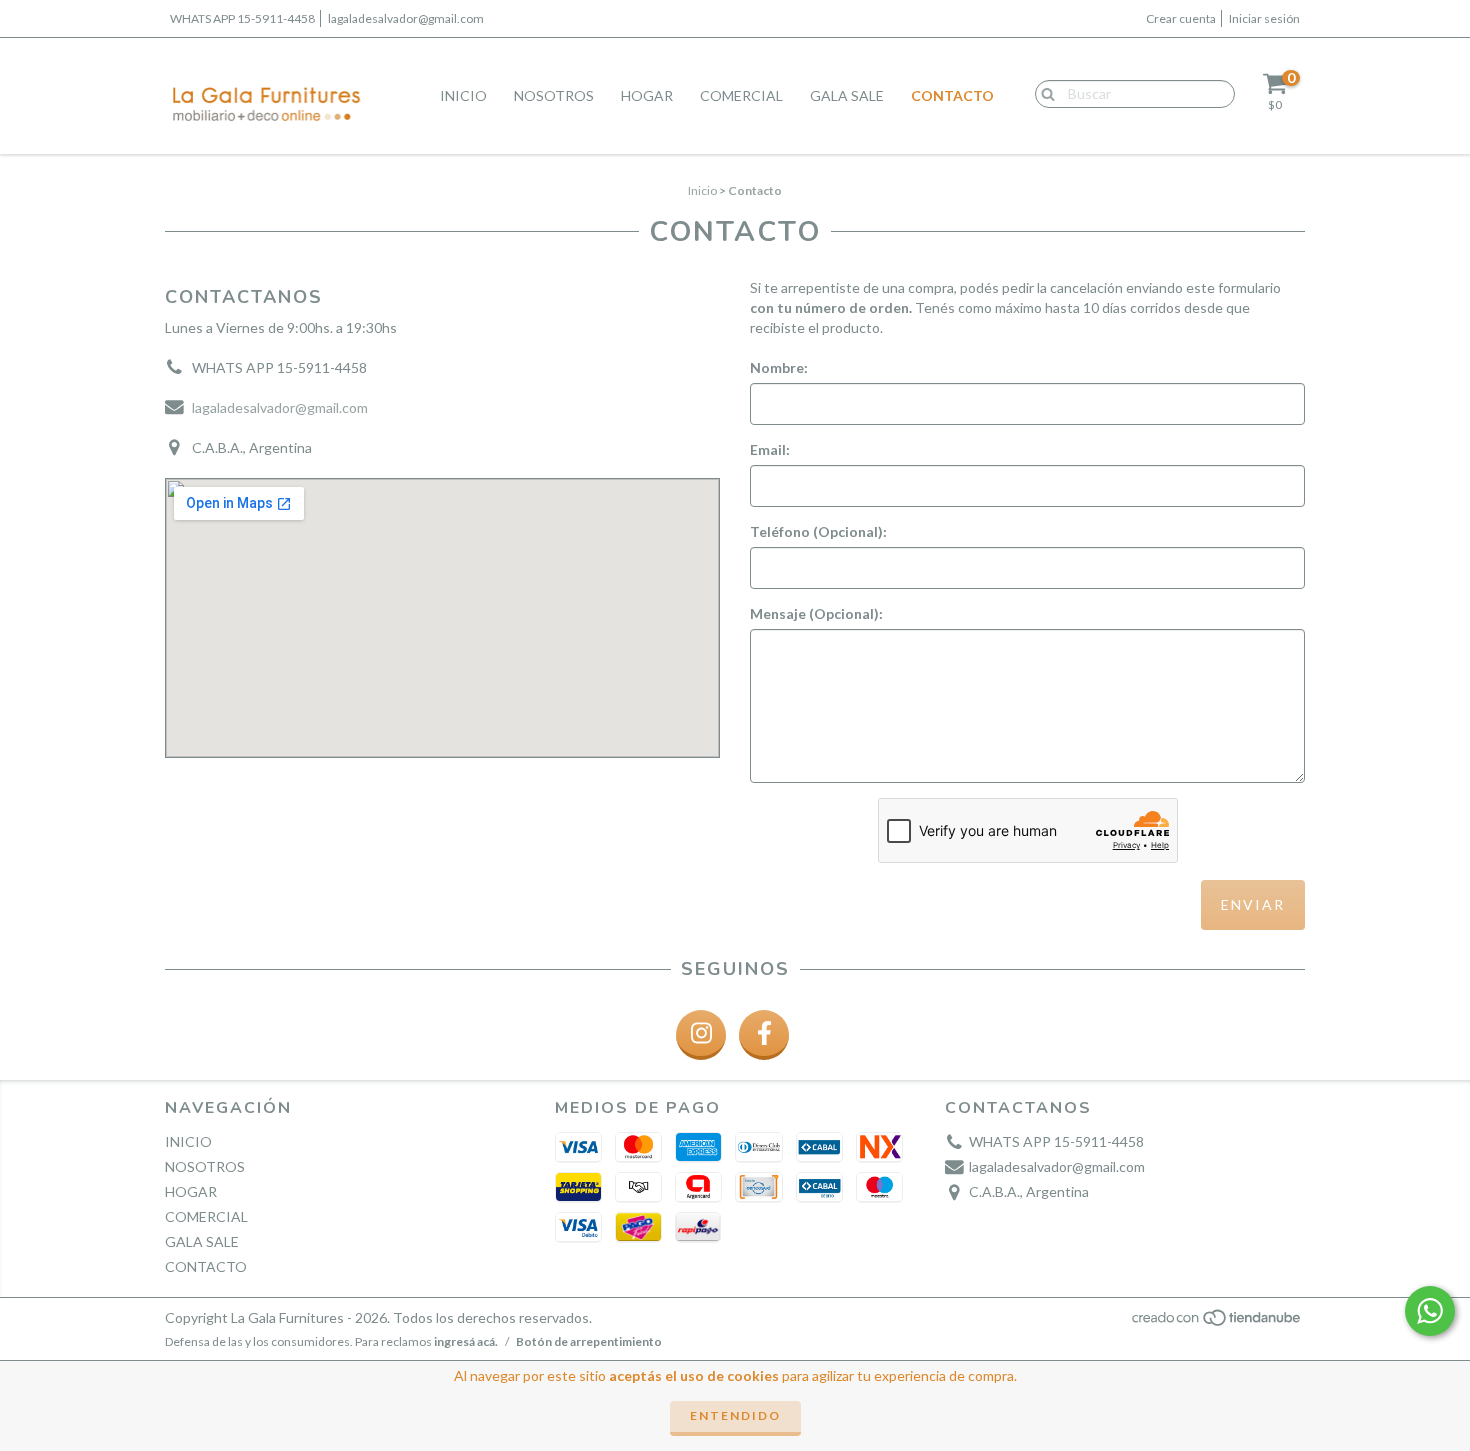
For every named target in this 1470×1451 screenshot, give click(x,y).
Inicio (702, 190)
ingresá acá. (466, 1341)
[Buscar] (1043, 93)
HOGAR (647, 95)
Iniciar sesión (1264, 18)
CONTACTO (952, 95)
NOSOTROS (554, 95)
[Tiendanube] (1217, 1323)
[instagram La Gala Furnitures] (701, 1035)
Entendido (735, 1415)
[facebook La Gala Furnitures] (764, 1035)
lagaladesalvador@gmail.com (406, 18)
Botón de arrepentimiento (589, 1341)
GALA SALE (847, 95)
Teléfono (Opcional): (818, 531)
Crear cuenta (1181, 18)
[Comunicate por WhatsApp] (1430, 1311)
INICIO (463, 95)
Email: (770, 449)
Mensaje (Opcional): (816, 613)
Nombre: (779, 367)
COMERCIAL (741, 95)
